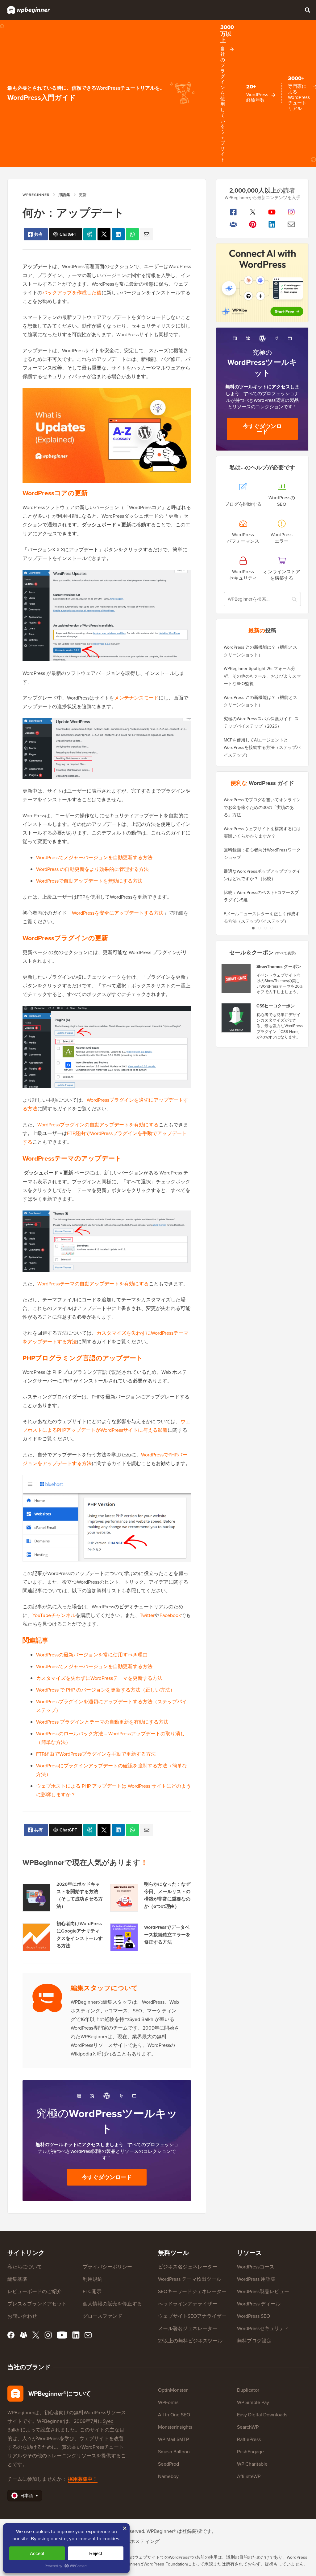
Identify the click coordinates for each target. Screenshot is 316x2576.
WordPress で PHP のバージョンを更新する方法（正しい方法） (106, 1690)
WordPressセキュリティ (263, 2328)
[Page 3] (265, 928)
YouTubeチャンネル (54, 1615)
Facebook (170, 1615)
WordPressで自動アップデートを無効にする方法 (89, 881)
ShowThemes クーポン (279, 967)
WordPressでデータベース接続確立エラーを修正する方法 (167, 1935)
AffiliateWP (249, 2476)
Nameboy (168, 2476)
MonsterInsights (175, 2427)
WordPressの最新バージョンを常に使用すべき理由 (92, 1655)
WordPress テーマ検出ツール (190, 2279)
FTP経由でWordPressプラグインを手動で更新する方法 (96, 1754)
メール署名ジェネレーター (188, 2328)
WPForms (168, 2402)
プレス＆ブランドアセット (37, 2304)
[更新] (104, 234)
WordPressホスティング (133, 2541)
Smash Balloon (174, 2451)
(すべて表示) (285, 953)
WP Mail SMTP (173, 2439)
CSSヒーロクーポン (276, 1006)
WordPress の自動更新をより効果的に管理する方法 (92, 869)
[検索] (307, 10)
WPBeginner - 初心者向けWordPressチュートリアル (29, 10)
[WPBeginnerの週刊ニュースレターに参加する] (291, 224)
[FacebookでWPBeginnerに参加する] (233, 212)
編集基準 (17, 2279)
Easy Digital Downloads (262, 2415)
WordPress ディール (259, 2304)
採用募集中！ (83, 2479)
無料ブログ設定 (254, 2341)
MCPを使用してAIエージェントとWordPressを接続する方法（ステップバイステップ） (262, 747)
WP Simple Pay (253, 2402)
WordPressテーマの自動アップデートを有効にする (93, 1284)
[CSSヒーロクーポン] (236, 1018)
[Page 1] (253, 928)
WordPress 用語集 (256, 2279)
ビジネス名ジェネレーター (188, 2267)
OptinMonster (173, 2390)
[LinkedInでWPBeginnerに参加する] (272, 224)
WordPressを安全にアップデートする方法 (118, 913)
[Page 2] (259, 928)
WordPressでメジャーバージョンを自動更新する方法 (94, 857)
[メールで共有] (147, 234)
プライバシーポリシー (107, 2267)
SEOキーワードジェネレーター (192, 2291)
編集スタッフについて (104, 1988)
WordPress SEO (254, 2316)
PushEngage (250, 2451)
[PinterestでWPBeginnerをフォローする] (253, 224)
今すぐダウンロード (107, 2177)
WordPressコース (256, 2267)
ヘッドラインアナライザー (188, 2304)
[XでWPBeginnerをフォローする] (253, 212)
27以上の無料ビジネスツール (190, 2341)
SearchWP (248, 2427)
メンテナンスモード (136, 698)
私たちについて (25, 2267)
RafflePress (249, 2439)
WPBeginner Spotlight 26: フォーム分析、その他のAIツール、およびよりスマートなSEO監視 (262, 676)
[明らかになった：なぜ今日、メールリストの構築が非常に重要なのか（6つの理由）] (124, 1898)
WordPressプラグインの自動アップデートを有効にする (98, 1125)
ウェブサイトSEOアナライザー (192, 2316)
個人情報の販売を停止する (112, 2304)
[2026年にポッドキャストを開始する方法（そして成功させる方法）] (36, 1898)
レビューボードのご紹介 (35, 2291)
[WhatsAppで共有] (132, 234)
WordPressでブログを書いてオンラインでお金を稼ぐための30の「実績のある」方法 (262, 807)
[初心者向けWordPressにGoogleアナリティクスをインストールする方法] (36, 1937)
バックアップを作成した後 (72, 292)
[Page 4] (272, 928)
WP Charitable (252, 2464)
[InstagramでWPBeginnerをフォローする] (291, 212)
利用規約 (93, 2279)
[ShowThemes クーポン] (236, 978)
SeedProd (168, 2464)
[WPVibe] (262, 283)
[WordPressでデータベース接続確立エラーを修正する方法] (124, 1937)
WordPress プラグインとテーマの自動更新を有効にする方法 (102, 1722)
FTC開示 (92, 2291)
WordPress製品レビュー (263, 2291)
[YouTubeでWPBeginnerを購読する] (272, 212)
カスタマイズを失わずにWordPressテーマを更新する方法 (99, 1678)
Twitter (147, 1615)
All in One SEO (174, 2415)
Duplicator (248, 2390)
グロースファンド (102, 2316)
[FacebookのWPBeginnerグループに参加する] (233, 224)
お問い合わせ (22, 2316)
